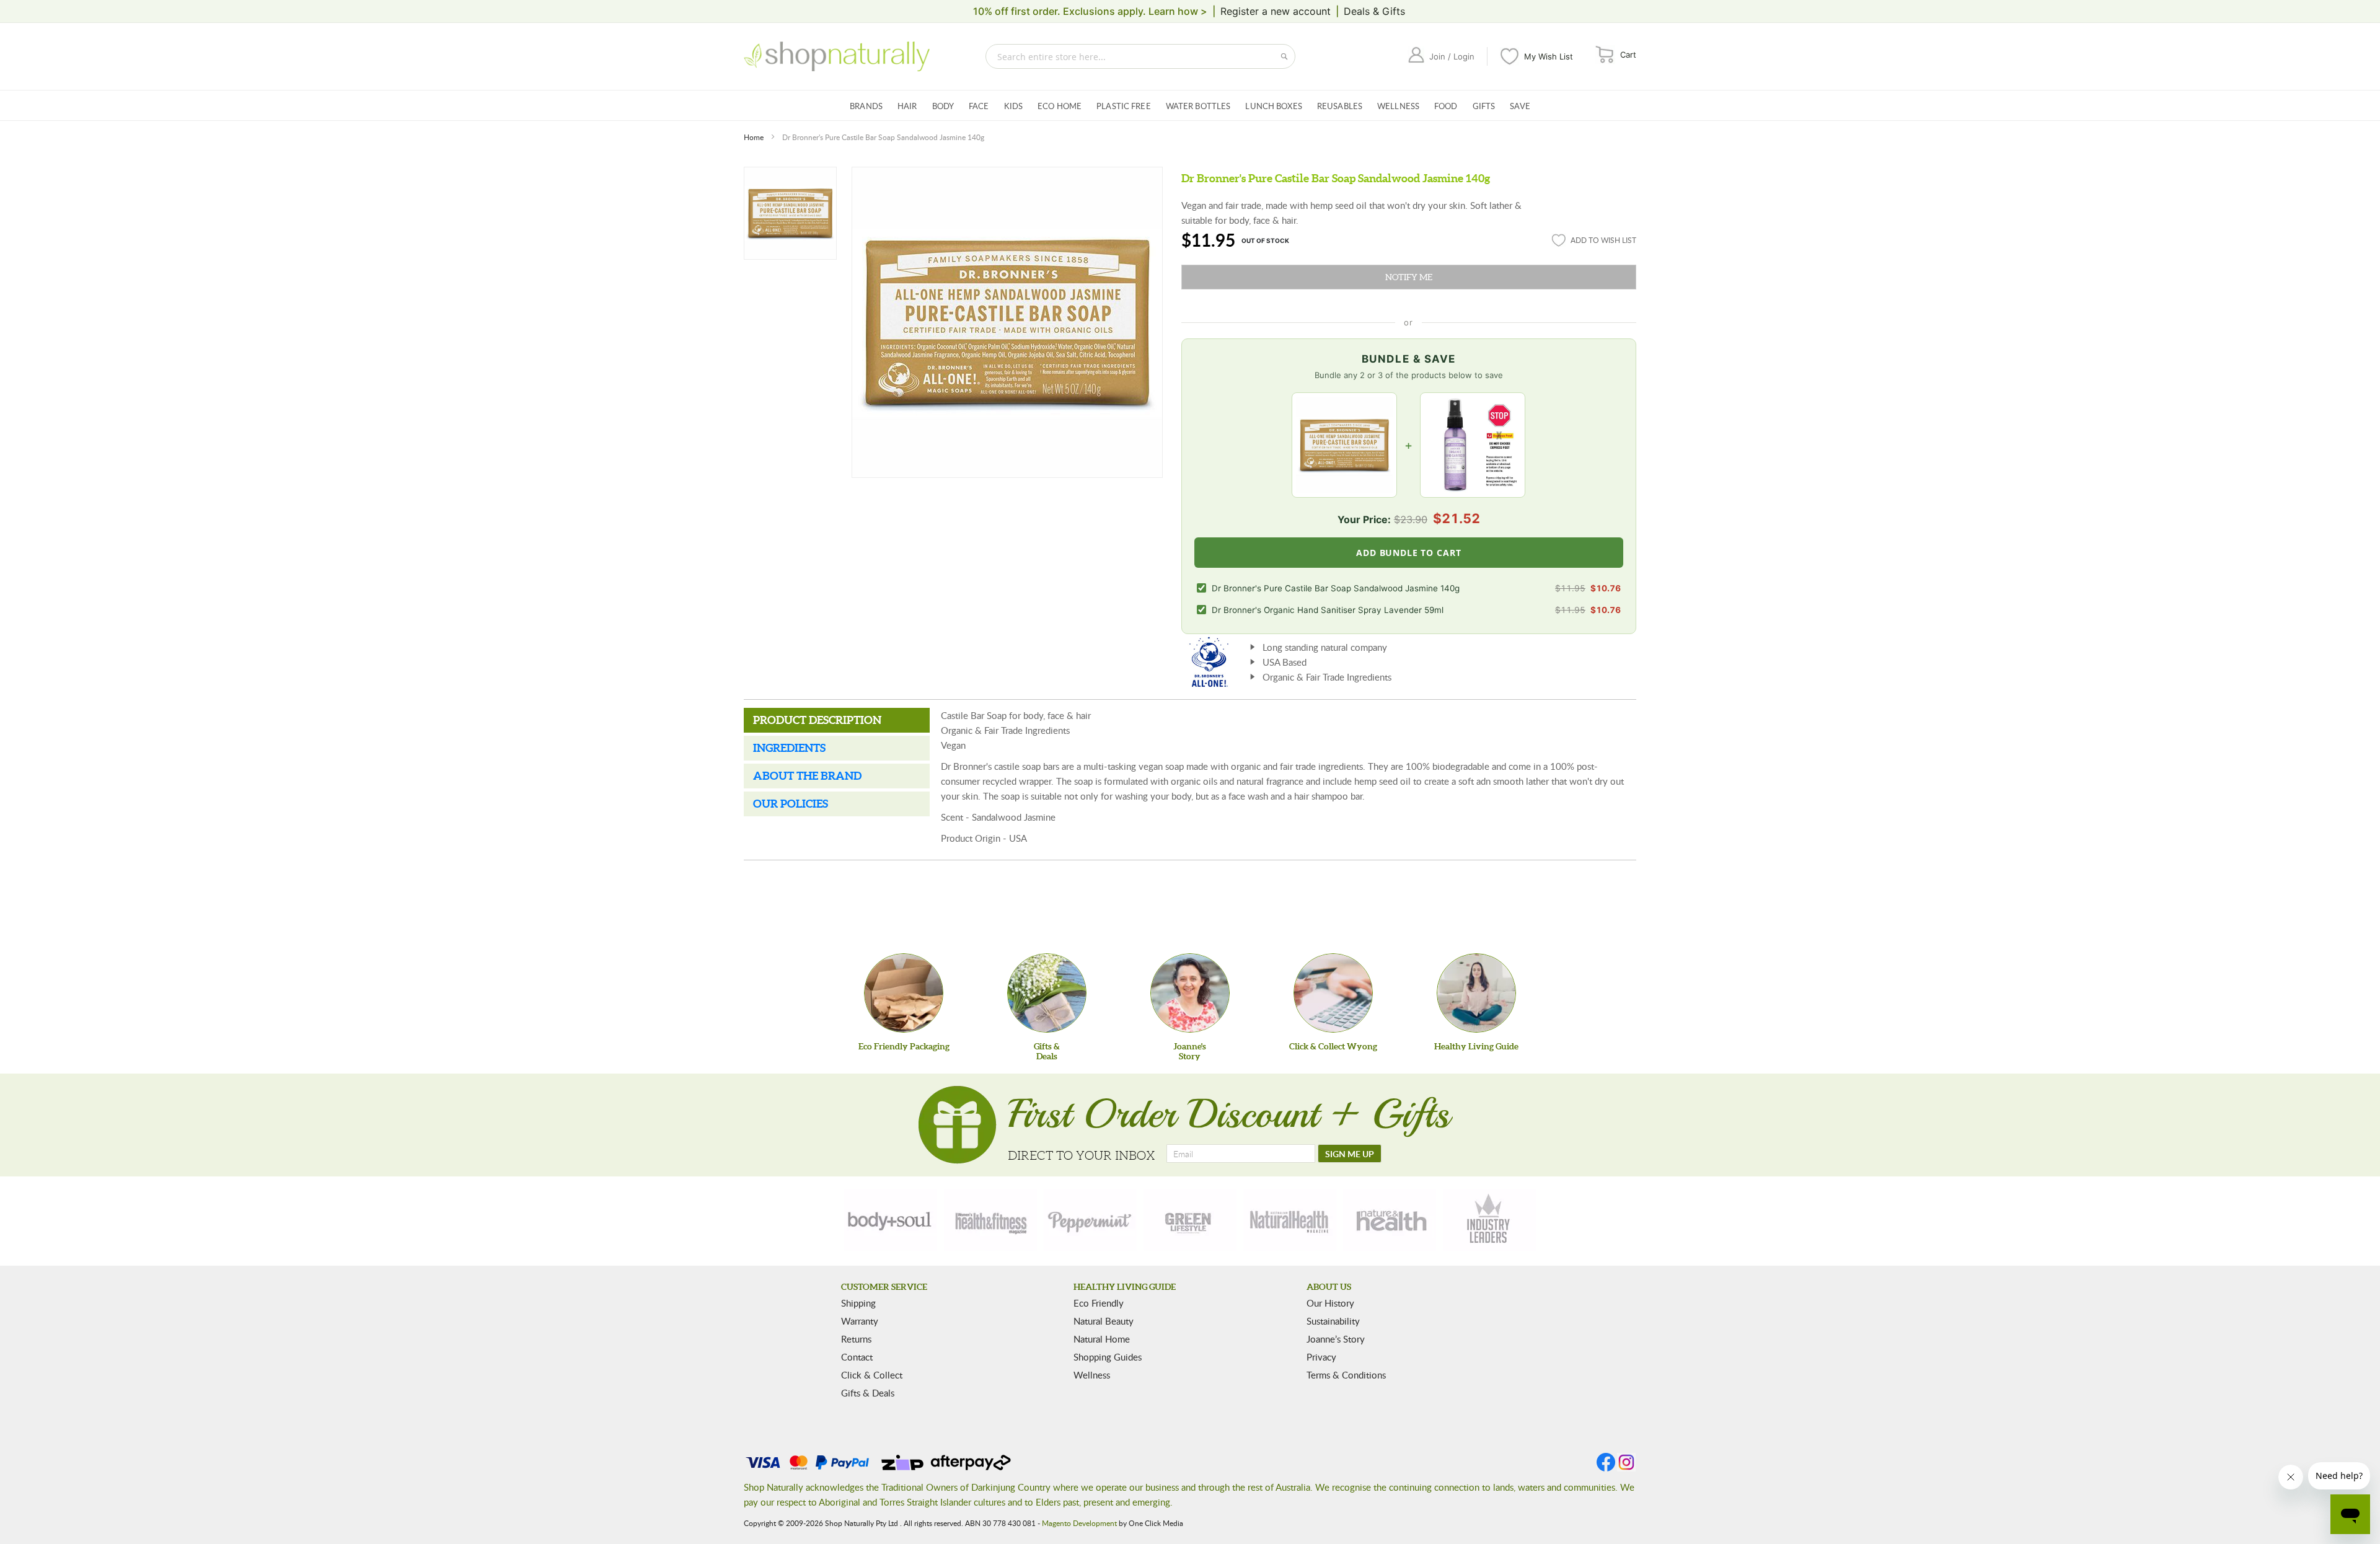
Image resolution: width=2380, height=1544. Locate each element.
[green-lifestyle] (1190, 1220)
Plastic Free (1124, 106)
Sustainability (1333, 1321)
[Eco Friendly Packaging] (904, 993)
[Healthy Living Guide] (1476, 993)
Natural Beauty (1104, 1321)
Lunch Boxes (1273, 106)
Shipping (858, 1303)
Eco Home (1060, 106)
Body (943, 106)
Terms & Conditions (1346, 1375)
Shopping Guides (1108, 1357)
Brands (866, 106)
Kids (1014, 106)
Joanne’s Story (1336, 1339)
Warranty (860, 1321)
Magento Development (1079, 1523)
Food (1446, 106)
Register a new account (1276, 11)
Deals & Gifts (1374, 11)
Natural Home (1102, 1339)
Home (754, 137)
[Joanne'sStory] (1190, 993)
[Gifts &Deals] (1047, 993)
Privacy (1321, 1357)
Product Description (817, 720)
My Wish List (1549, 56)
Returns (856, 1339)
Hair (907, 106)
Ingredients (789, 748)
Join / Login (1452, 56)
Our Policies (791, 804)
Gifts (1484, 106)
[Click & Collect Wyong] (1333, 993)
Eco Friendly (1099, 1303)
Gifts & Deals (868, 1393)
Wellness (1398, 106)
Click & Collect (872, 1375)
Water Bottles (1198, 106)
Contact (857, 1357)
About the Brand (807, 776)
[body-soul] (891, 1220)
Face (979, 106)
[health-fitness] (990, 1220)
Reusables (1340, 106)
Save (1520, 106)
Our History (1330, 1303)
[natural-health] (1290, 1220)
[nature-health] (1390, 1220)
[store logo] (837, 56)
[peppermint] (1090, 1220)
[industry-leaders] (1489, 1220)
